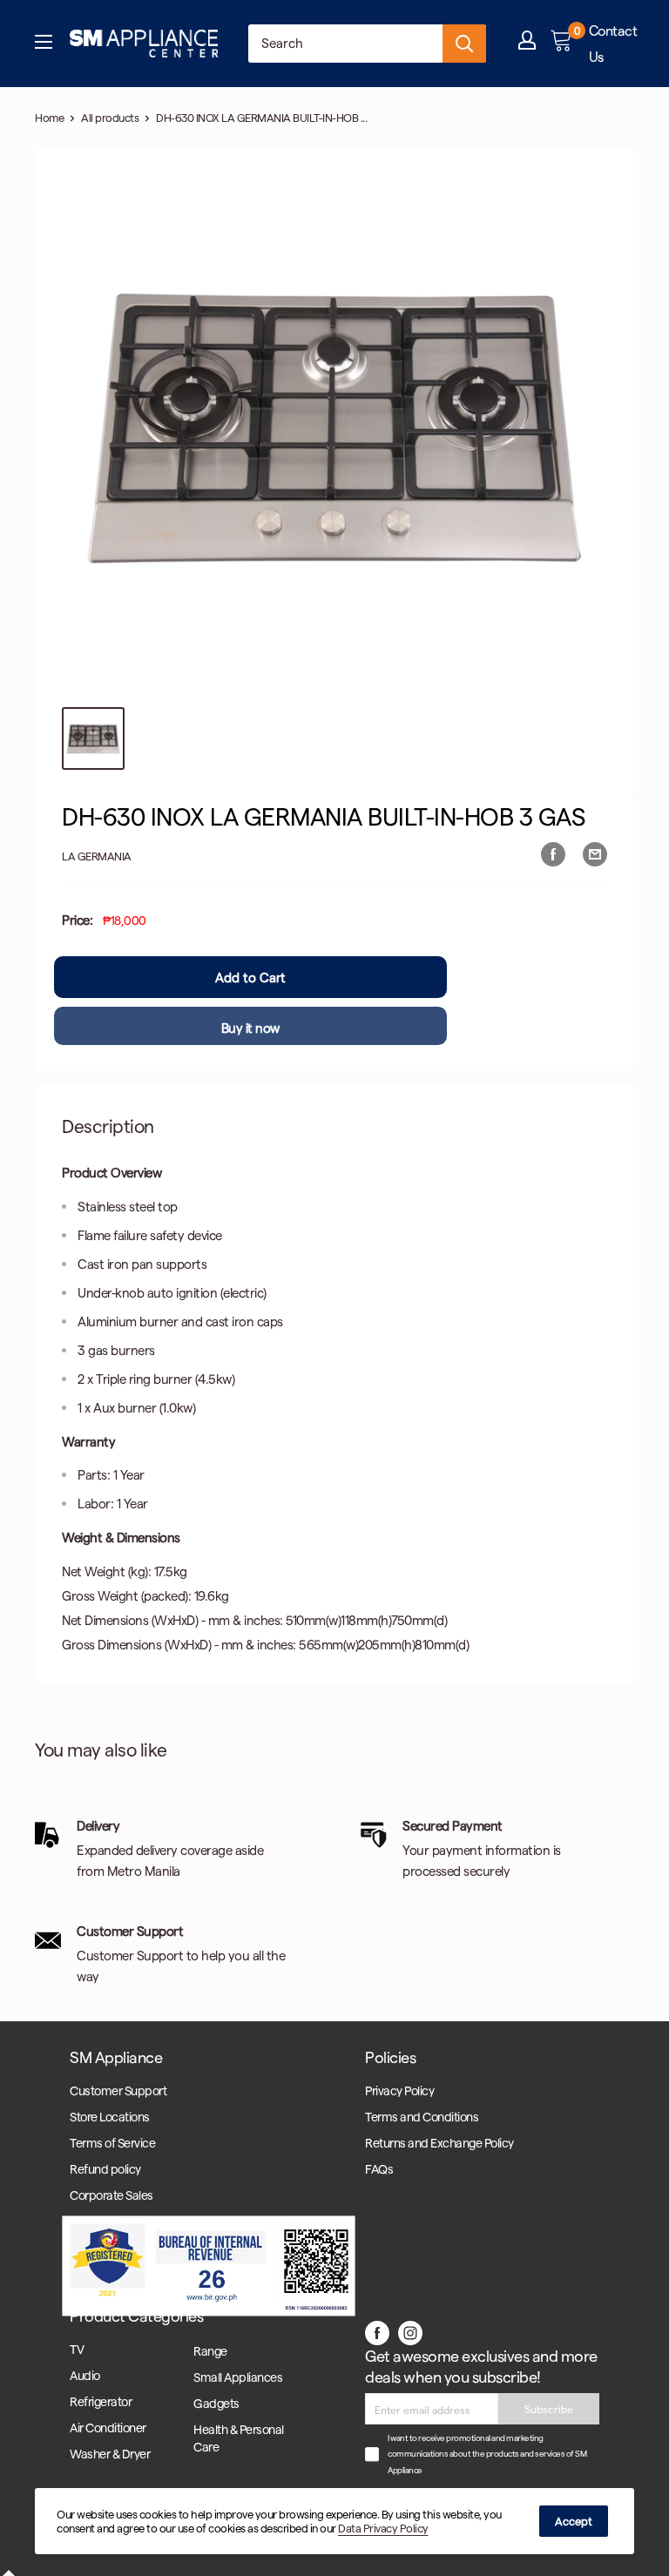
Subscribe (549, 2409)
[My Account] (527, 44)
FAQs (379, 2169)
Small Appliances (238, 2377)
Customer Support (118, 2090)
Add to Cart (250, 977)
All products (110, 117)
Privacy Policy (399, 2090)
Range (210, 2351)
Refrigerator (101, 2401)
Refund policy (105, 2169)
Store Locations (110, 2117)
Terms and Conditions (422, 2117)
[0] (562, 44)
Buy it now (250, 1028)
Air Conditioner (108, 2428)
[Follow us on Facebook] (377, 2332)
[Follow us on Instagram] (410, 2332)
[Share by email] (595, 853)
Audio (85, 2375)
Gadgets (216, 2403)
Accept (574, 2521)
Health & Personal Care (239, 2438)
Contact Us (613, 43)
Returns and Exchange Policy (439, 2143)
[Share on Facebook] (553, 853)
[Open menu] (44, 44)
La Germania (97, 856)
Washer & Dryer (110, 2454)
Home (49, 117)
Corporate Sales (111, 2195)
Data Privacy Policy (383, 2528)
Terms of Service (112, 2143)
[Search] (464, 44)
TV (77, 2349)
